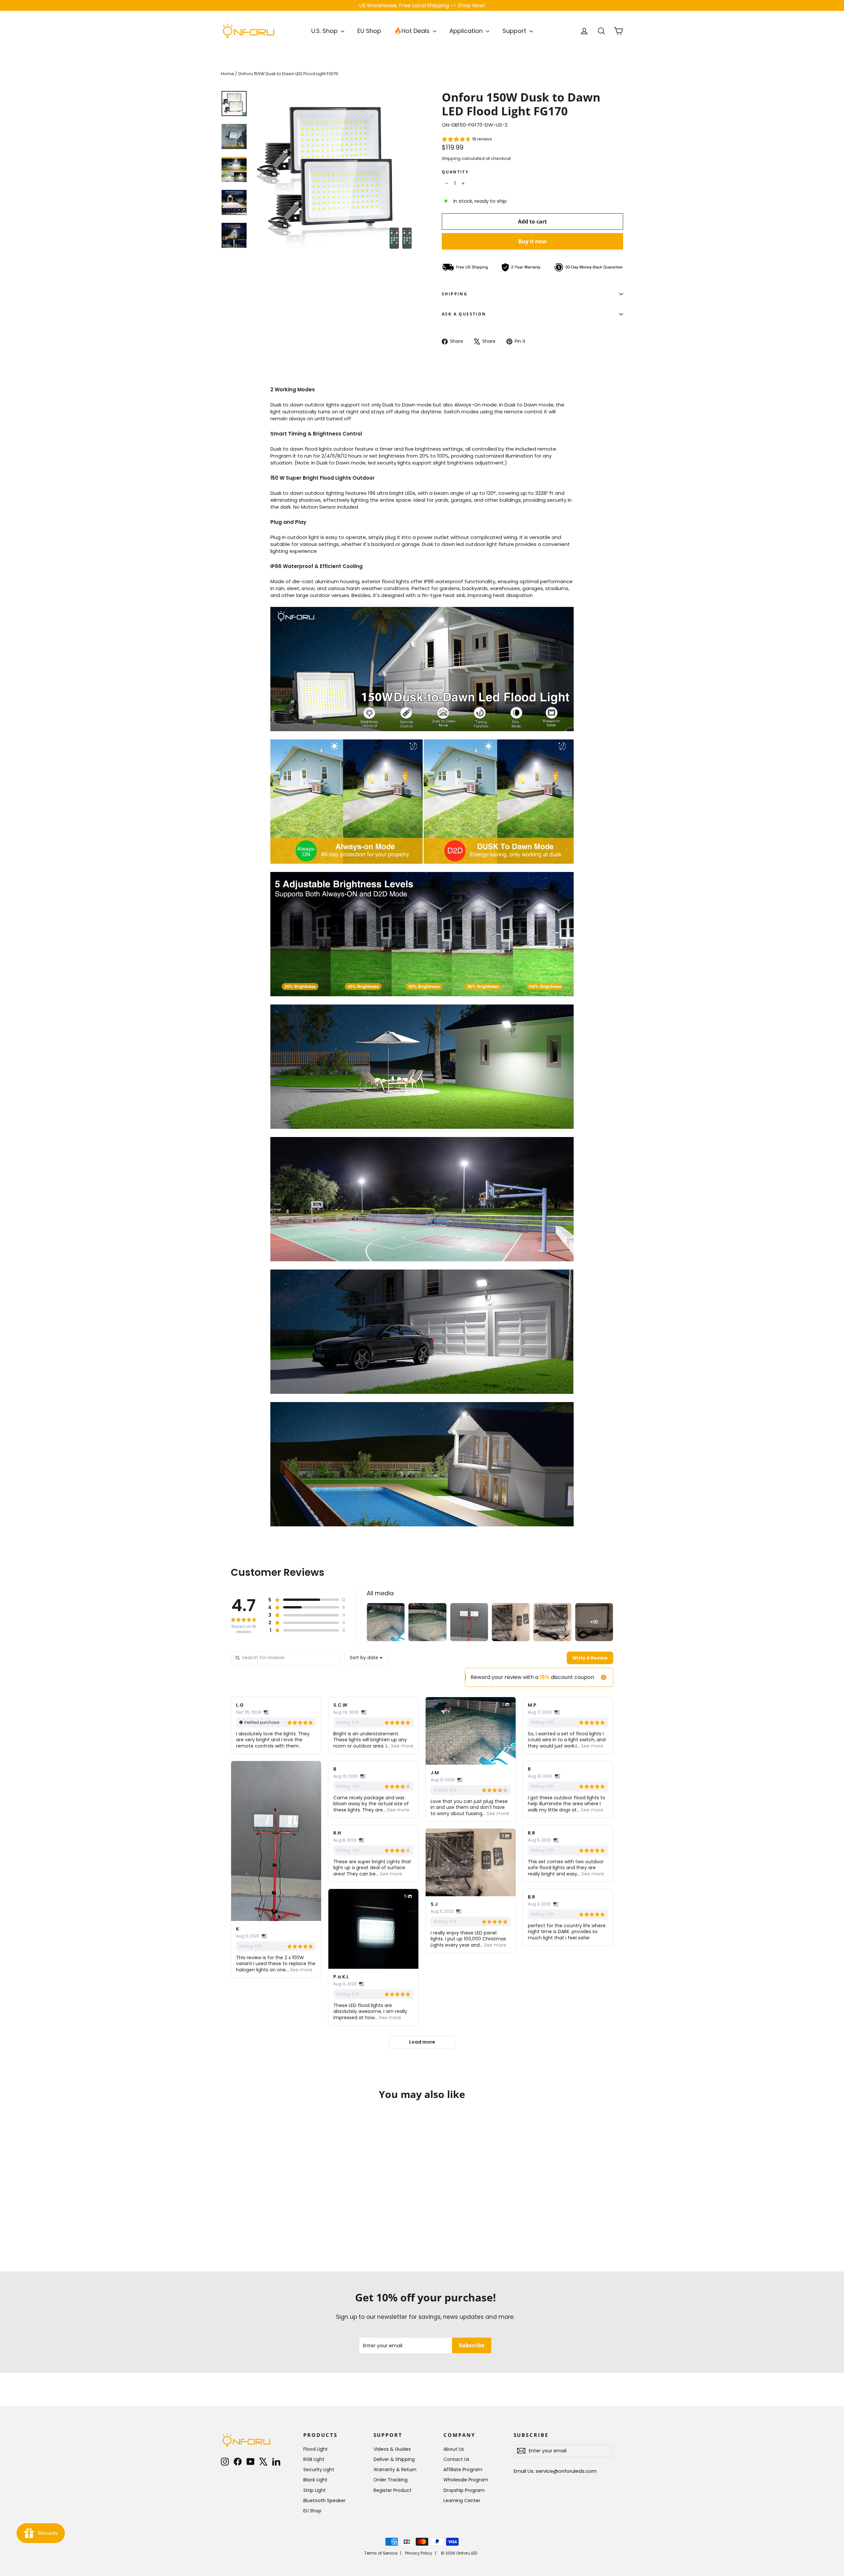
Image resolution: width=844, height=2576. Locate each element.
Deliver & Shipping (394, 2459)
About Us (454, 2449)
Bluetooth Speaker (324, 2501)
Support (515, 31)
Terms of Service (381, 2553)
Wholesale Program (466, 2480)
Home (227, 74)
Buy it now (532, 241)
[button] (467, 140)
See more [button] (402, 1746)
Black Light (315, 2480)
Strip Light (315, 2490)
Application (467, 31)
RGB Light (314, 2459)
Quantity (455, 172)
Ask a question (464, 314)
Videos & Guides (392, 2449)
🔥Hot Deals (413, 31)
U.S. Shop (325, 31)
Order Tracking (391, 2480)
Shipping (451, 158)
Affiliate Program (463, 2470)
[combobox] (366, 1658)
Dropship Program (464, 2490)
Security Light (319, 2470)
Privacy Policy (419, 2553)
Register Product (392, 2490)
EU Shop (369, 31)
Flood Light (316, 2449)
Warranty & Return (395, 2470)
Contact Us (456, 2459)
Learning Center (462, 2501)
